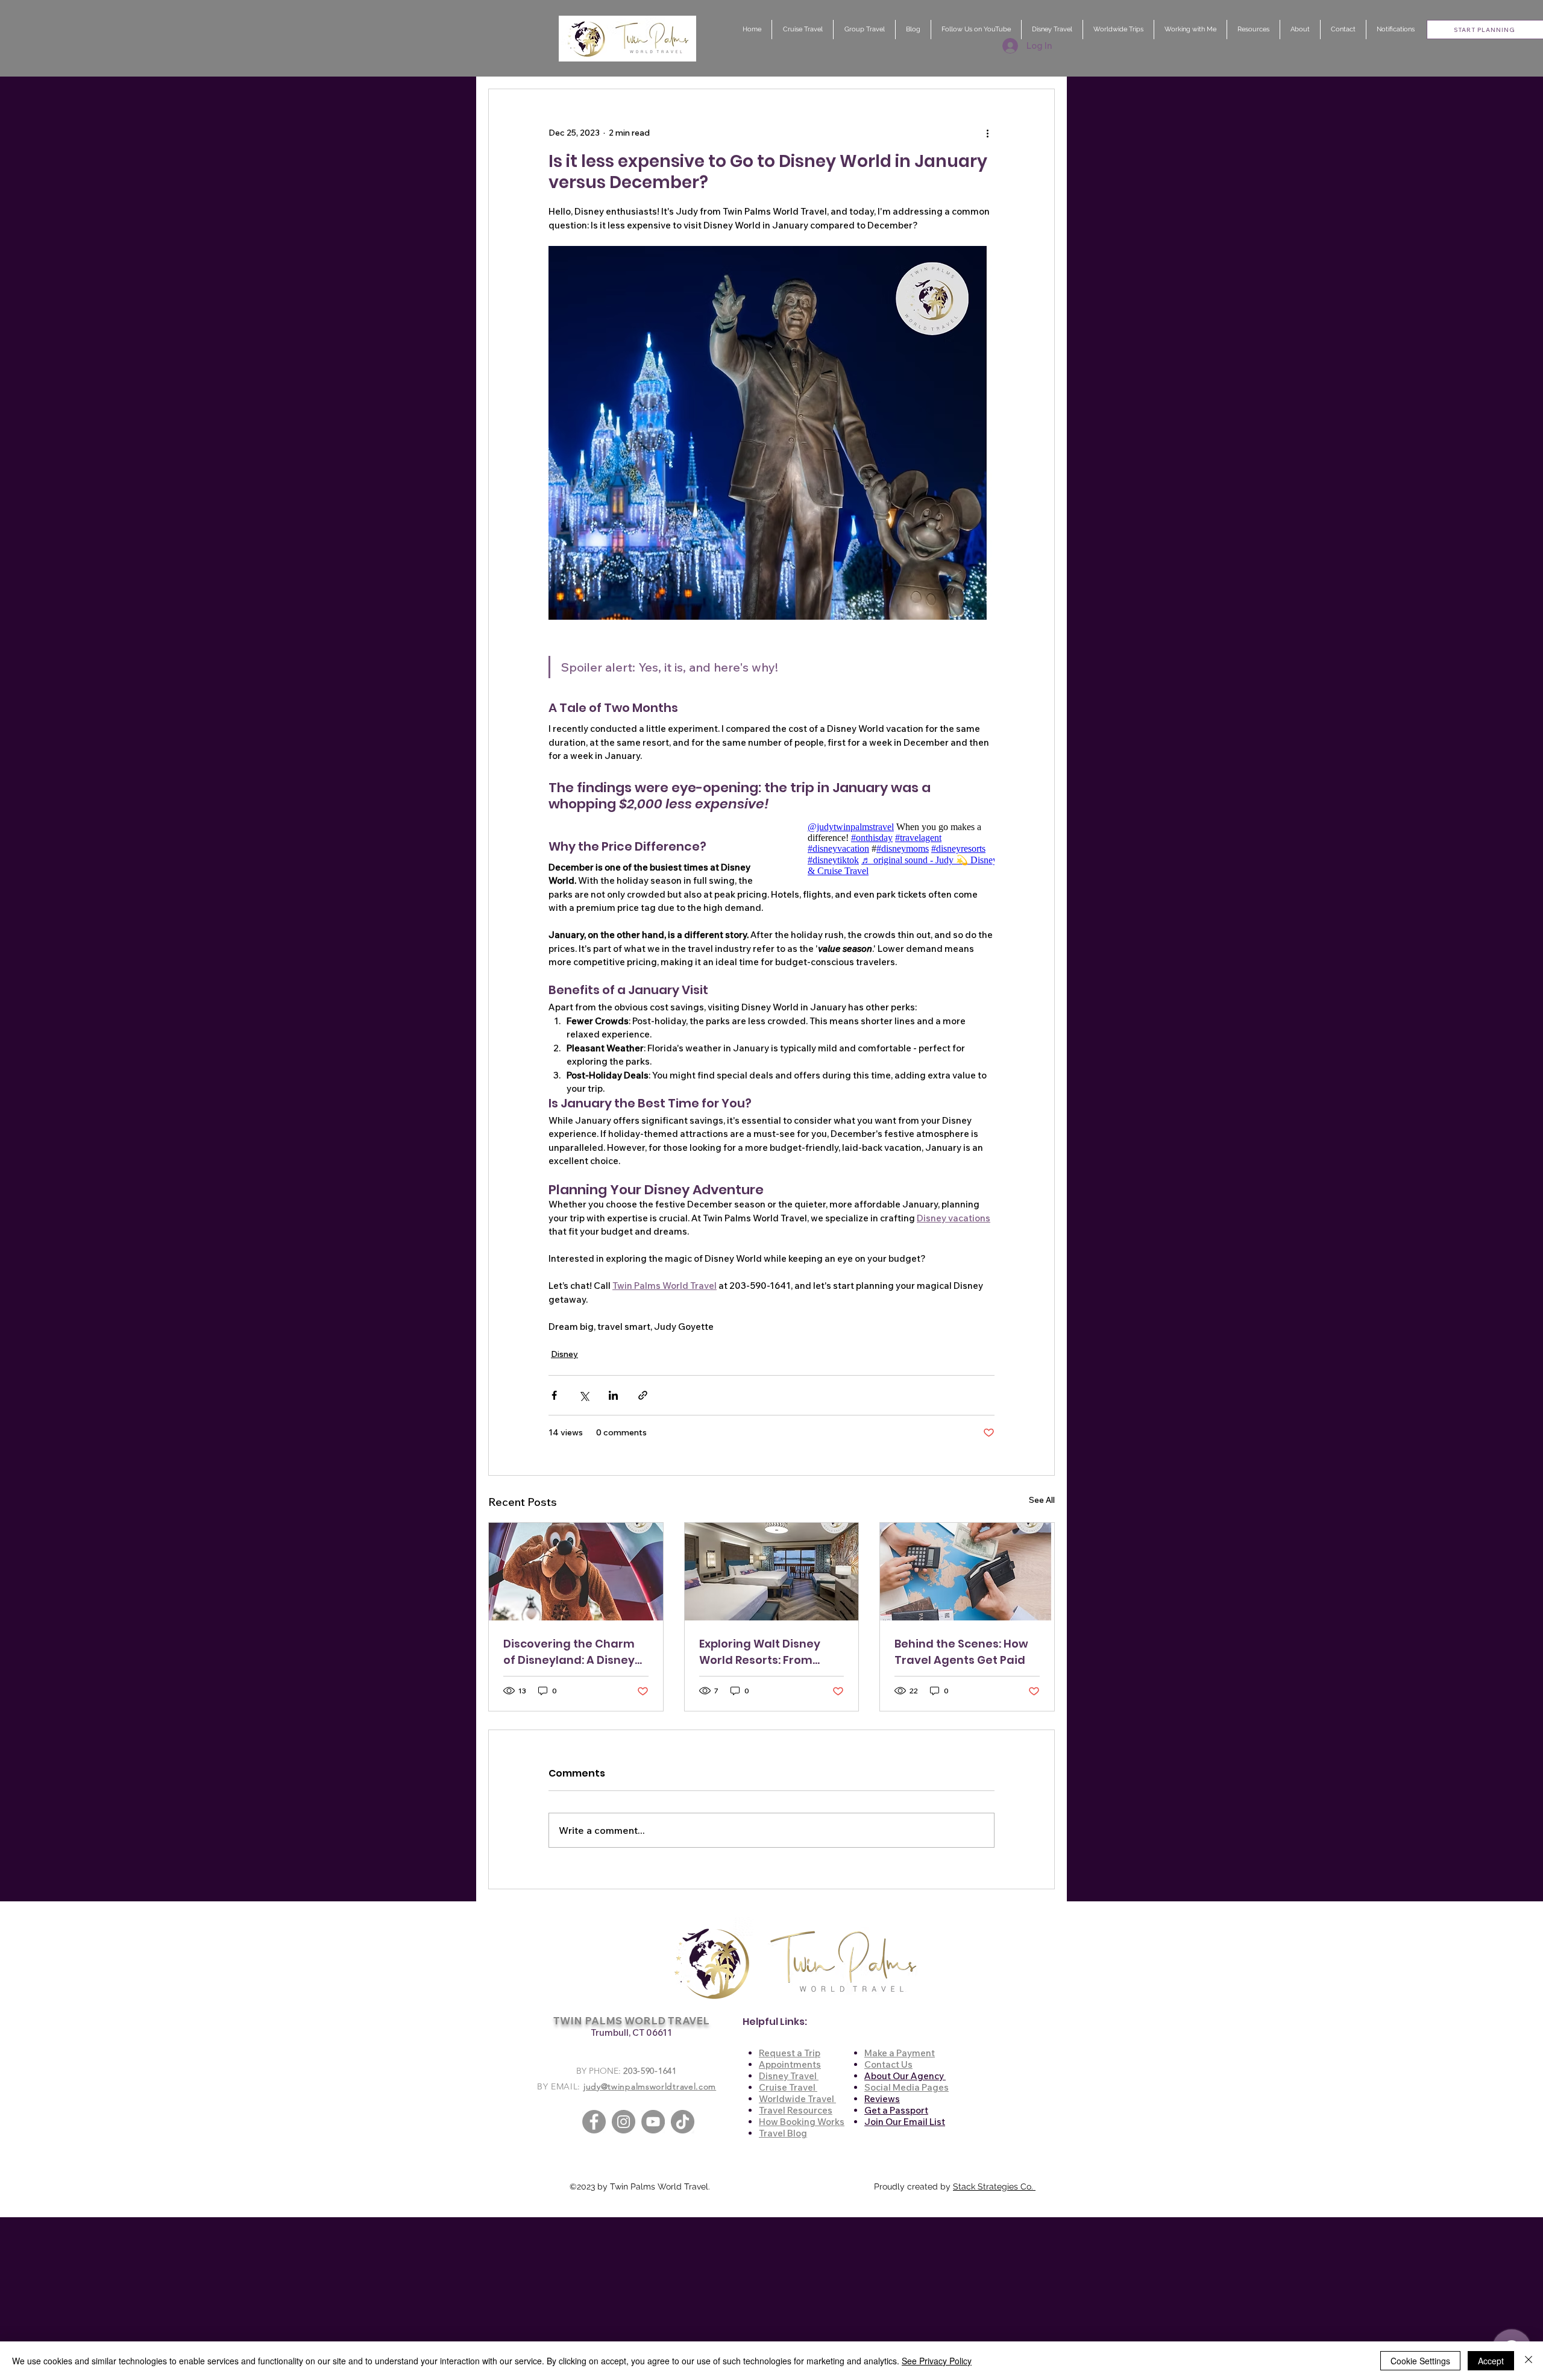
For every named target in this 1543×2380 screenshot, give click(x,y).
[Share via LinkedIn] (613, 1395)
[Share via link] (643, 1395)
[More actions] (987, 133)
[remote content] (889, 849)
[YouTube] (653, 2122)
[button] (1300, 30)
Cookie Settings (1420, 2361)
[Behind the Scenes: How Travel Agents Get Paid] (967, 1572)
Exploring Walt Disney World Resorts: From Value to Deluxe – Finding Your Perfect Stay (771, 1652)
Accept (1491, 2361)
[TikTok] (683, 2122)
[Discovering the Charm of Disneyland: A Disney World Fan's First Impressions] (576, 1572)
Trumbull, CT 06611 (631, 2032)
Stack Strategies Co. (994, 2186)
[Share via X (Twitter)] (584, 1395)
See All (1042, 1500)
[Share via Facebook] (554, 1395)
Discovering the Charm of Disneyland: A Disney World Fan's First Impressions (569, 1652)
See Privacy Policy (937, 2361)
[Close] (1529, 2361)
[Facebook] (594, 2122)
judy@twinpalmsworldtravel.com (650, 2086)
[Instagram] (624, 2122)
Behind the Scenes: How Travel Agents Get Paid (961, 1652)
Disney (564, 1354)
